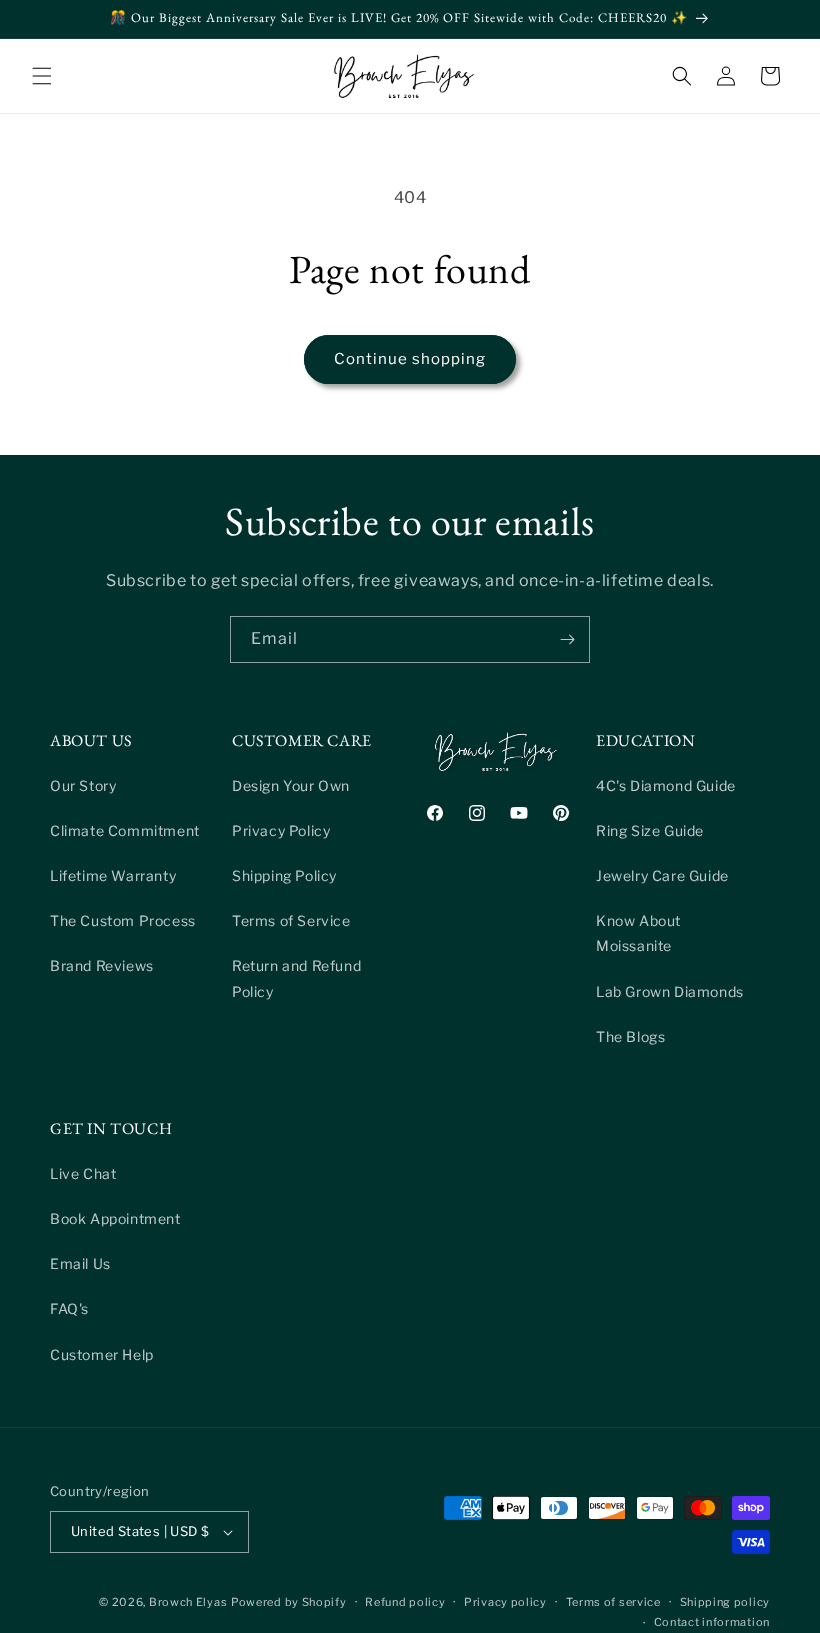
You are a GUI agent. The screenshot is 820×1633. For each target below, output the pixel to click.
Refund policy (405, 1602)
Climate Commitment (125, 830)
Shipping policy (725, 1602)
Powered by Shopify (289, 1602)
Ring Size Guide (650, 830)
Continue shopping (410, 359)
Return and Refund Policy (296, 978)
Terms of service (613, 1602)
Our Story (83, 785)
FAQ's (69, 1308)
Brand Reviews (102, 965)
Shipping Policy (284, 875)
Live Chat (83, 1173)
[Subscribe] (567, 639)
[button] (42, 76)
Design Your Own (291, 785)
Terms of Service (291, 920)
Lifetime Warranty (113, 875)
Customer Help (102, 1354)
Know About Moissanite (638, 933)
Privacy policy (505, 1602)
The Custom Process (123, 920)
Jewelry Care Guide (662, 875)
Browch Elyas (188, 1602)
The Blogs (630, 1036)
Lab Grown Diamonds (670, 991)
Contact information (712, 1622)
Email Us (80, 1263)
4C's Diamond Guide (666, 785)
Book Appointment (115, 1218)
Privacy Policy (281, 830)
